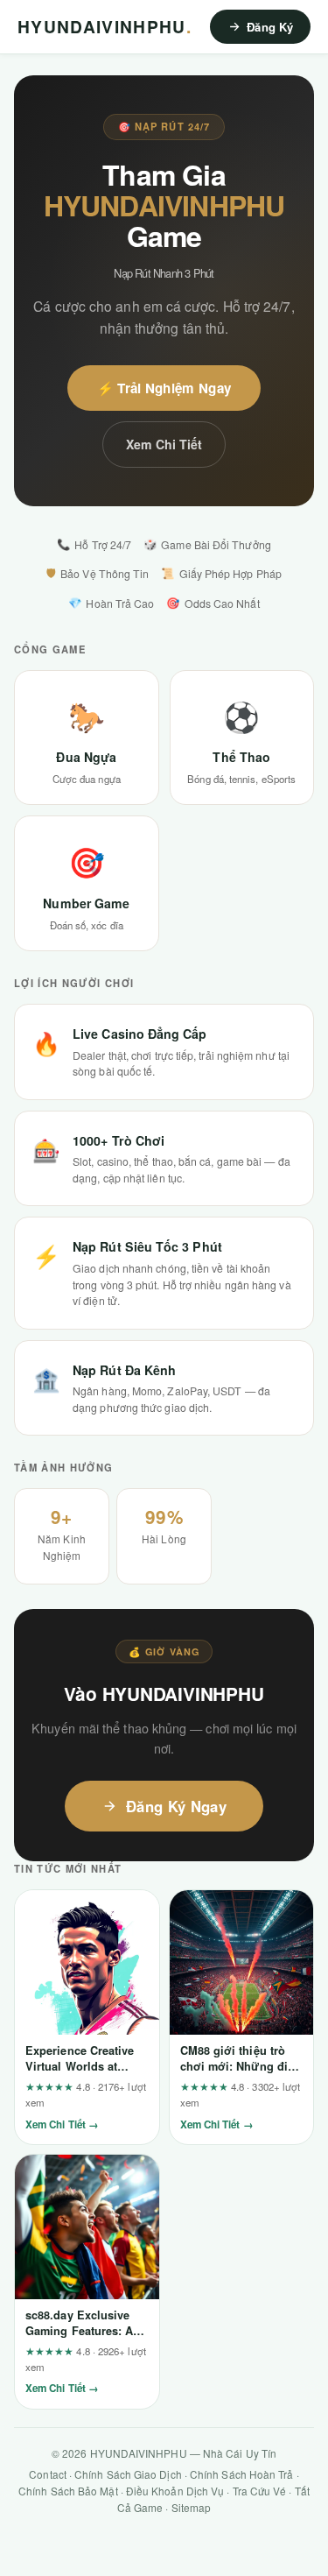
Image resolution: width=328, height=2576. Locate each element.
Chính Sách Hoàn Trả (242, 2474)
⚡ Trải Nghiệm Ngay (164, 388)
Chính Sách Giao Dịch (128, 2474)
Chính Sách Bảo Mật (68, 2491)
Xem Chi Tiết (164, 444)
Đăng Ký (270, 27)
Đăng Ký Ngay (176, 1806)
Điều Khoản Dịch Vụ (175, 2491)
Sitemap (192, 2507)
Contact (48, 2474)
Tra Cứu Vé (260, 2491)
